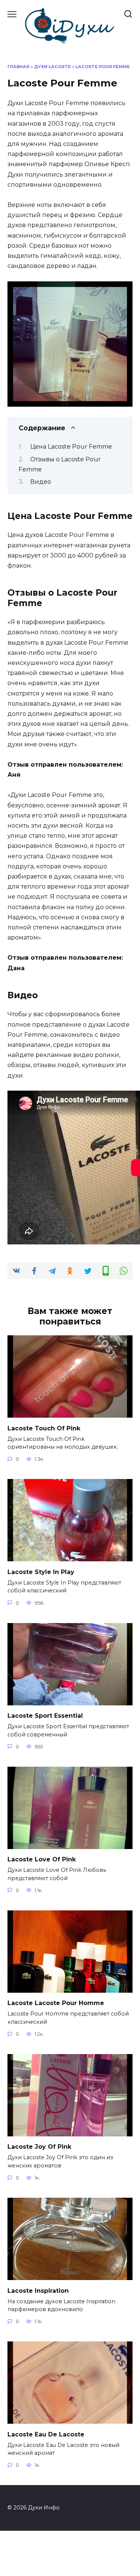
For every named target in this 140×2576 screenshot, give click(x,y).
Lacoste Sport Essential (45, 1716)
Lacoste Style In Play (41, 1572)
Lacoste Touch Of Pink (44, 1428)
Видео (41, 482)
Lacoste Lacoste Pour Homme (56, 2003)
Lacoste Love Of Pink (42, 1859)
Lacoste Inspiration (38, 2290)
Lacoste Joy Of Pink (39, 2147)
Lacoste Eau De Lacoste (46, 2434)
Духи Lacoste (52, 67)
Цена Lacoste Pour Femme (71, 447)
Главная (18, 67)
